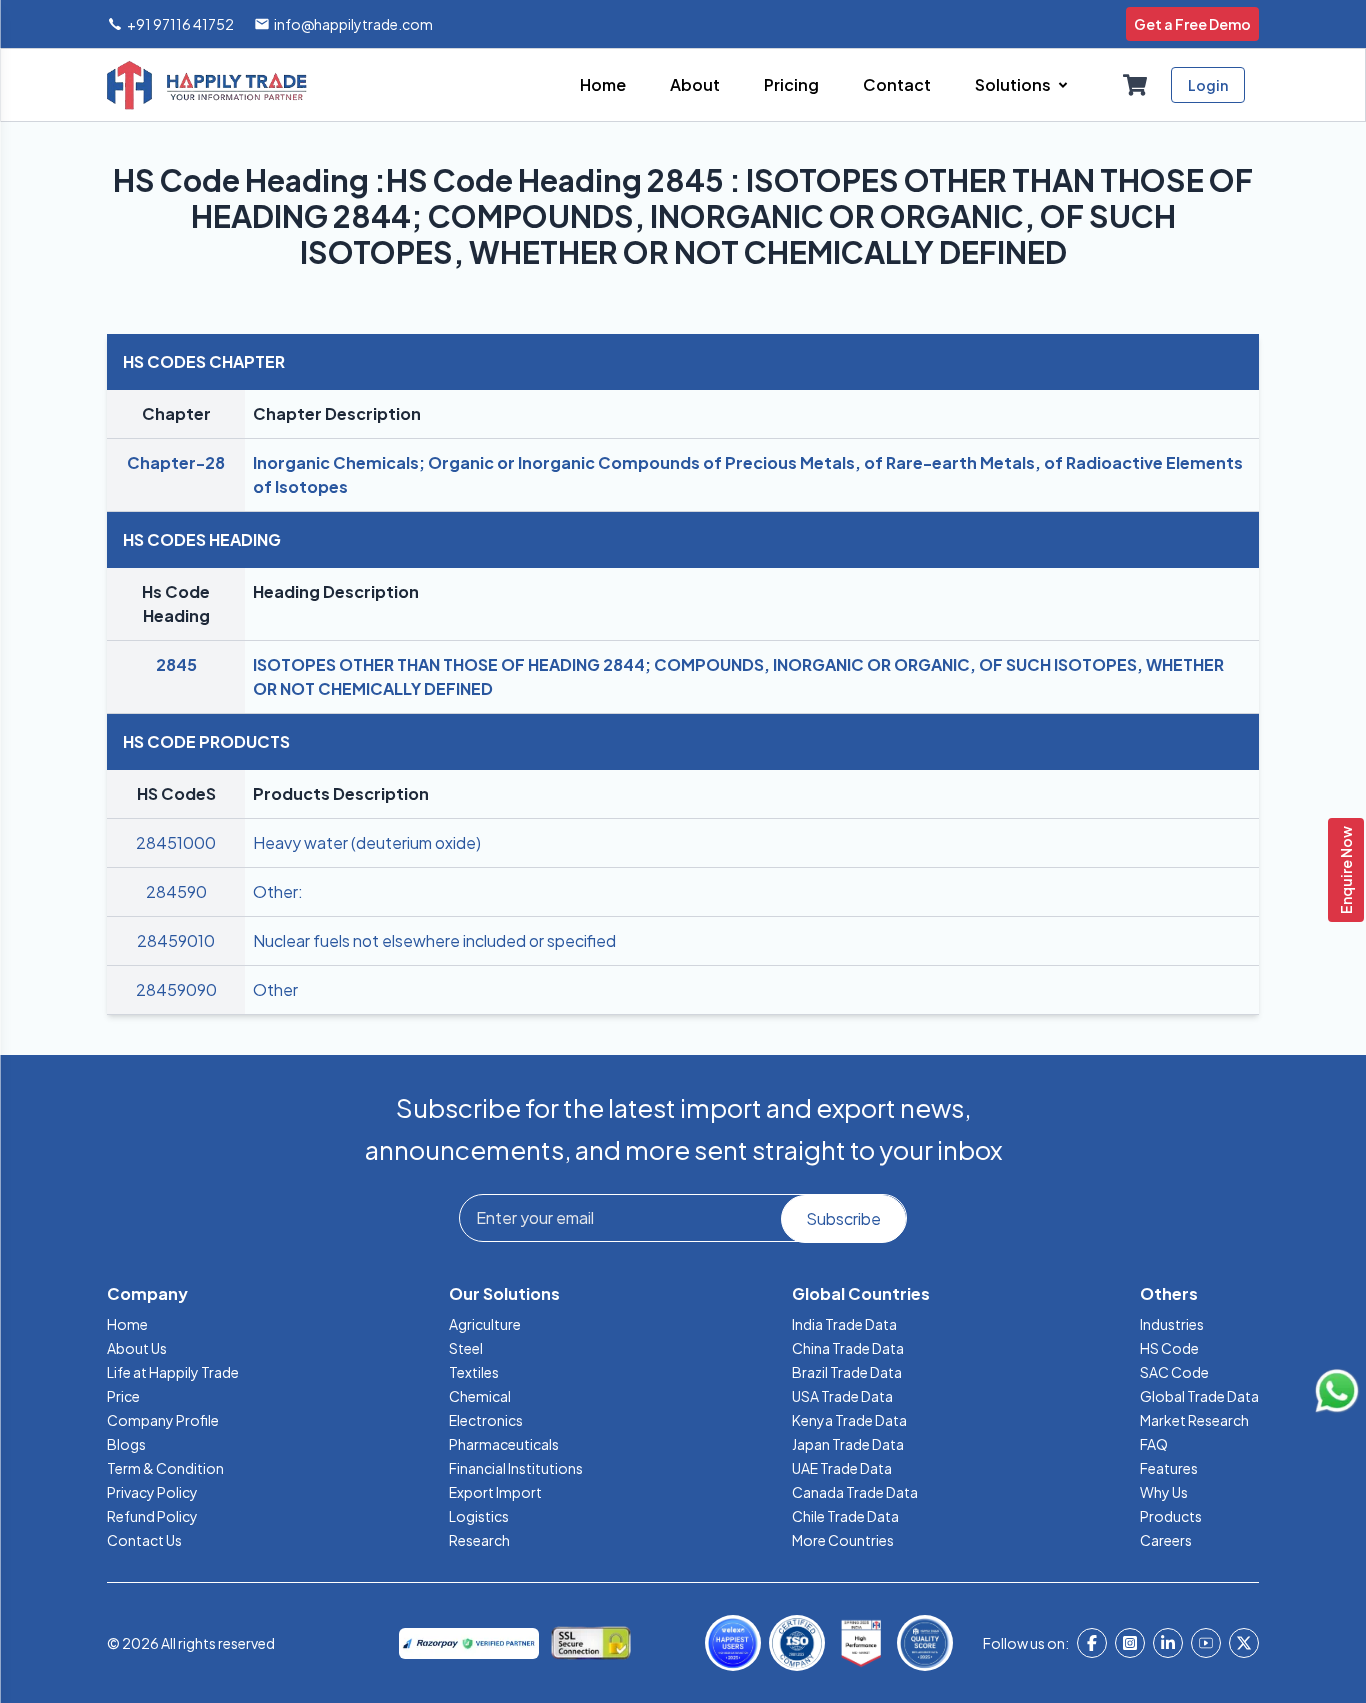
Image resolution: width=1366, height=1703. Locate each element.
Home (127, 1324)
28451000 (176, 842)
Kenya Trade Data (849, 1420)
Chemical (480, 1396)
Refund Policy (152, 1516)
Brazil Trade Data (847, 1372)
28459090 (176, 989)
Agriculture (485, 1324)
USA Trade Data (842, 1396)
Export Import (495, 1492)
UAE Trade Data (842, 1468)
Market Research (1194, 1420)
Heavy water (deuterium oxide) (367, 842)
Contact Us (144, 1540)
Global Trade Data (1199, 1396)
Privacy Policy (152, 1492)
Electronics (486, 1420)
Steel (466, 1348)
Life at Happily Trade (173, 1372)
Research (479, 1540)
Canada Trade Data (855, 1492)
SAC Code (1174, 1372)
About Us (137, 1348)
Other (275, 989)
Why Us (1164, 1492)
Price (123, 1396)
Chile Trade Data (845, 1516)
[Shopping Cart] (1135, 85)
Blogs (126, 1444)
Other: (278, 891)
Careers (1166, 1540)
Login (1208, 85)
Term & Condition (165, 1468)
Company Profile (163, 1420)
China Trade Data (848, 1348)
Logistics (479, 1516)
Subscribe (843, 1218)
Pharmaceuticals (504, 1444)
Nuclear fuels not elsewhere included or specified (434, 940)
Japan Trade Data (848, 1444)
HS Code (1169, 1348)
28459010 (176, 940)
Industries (1172, 1324)
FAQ (1154, 1444)
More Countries (843, 1540)
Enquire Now (1346, 870)
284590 (176, 891)
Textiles (474, 1372)
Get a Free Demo (1192, 24)
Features (1169, 1468)
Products (1171, 1516)
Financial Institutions (516, 1468)
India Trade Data (844, 1324)
